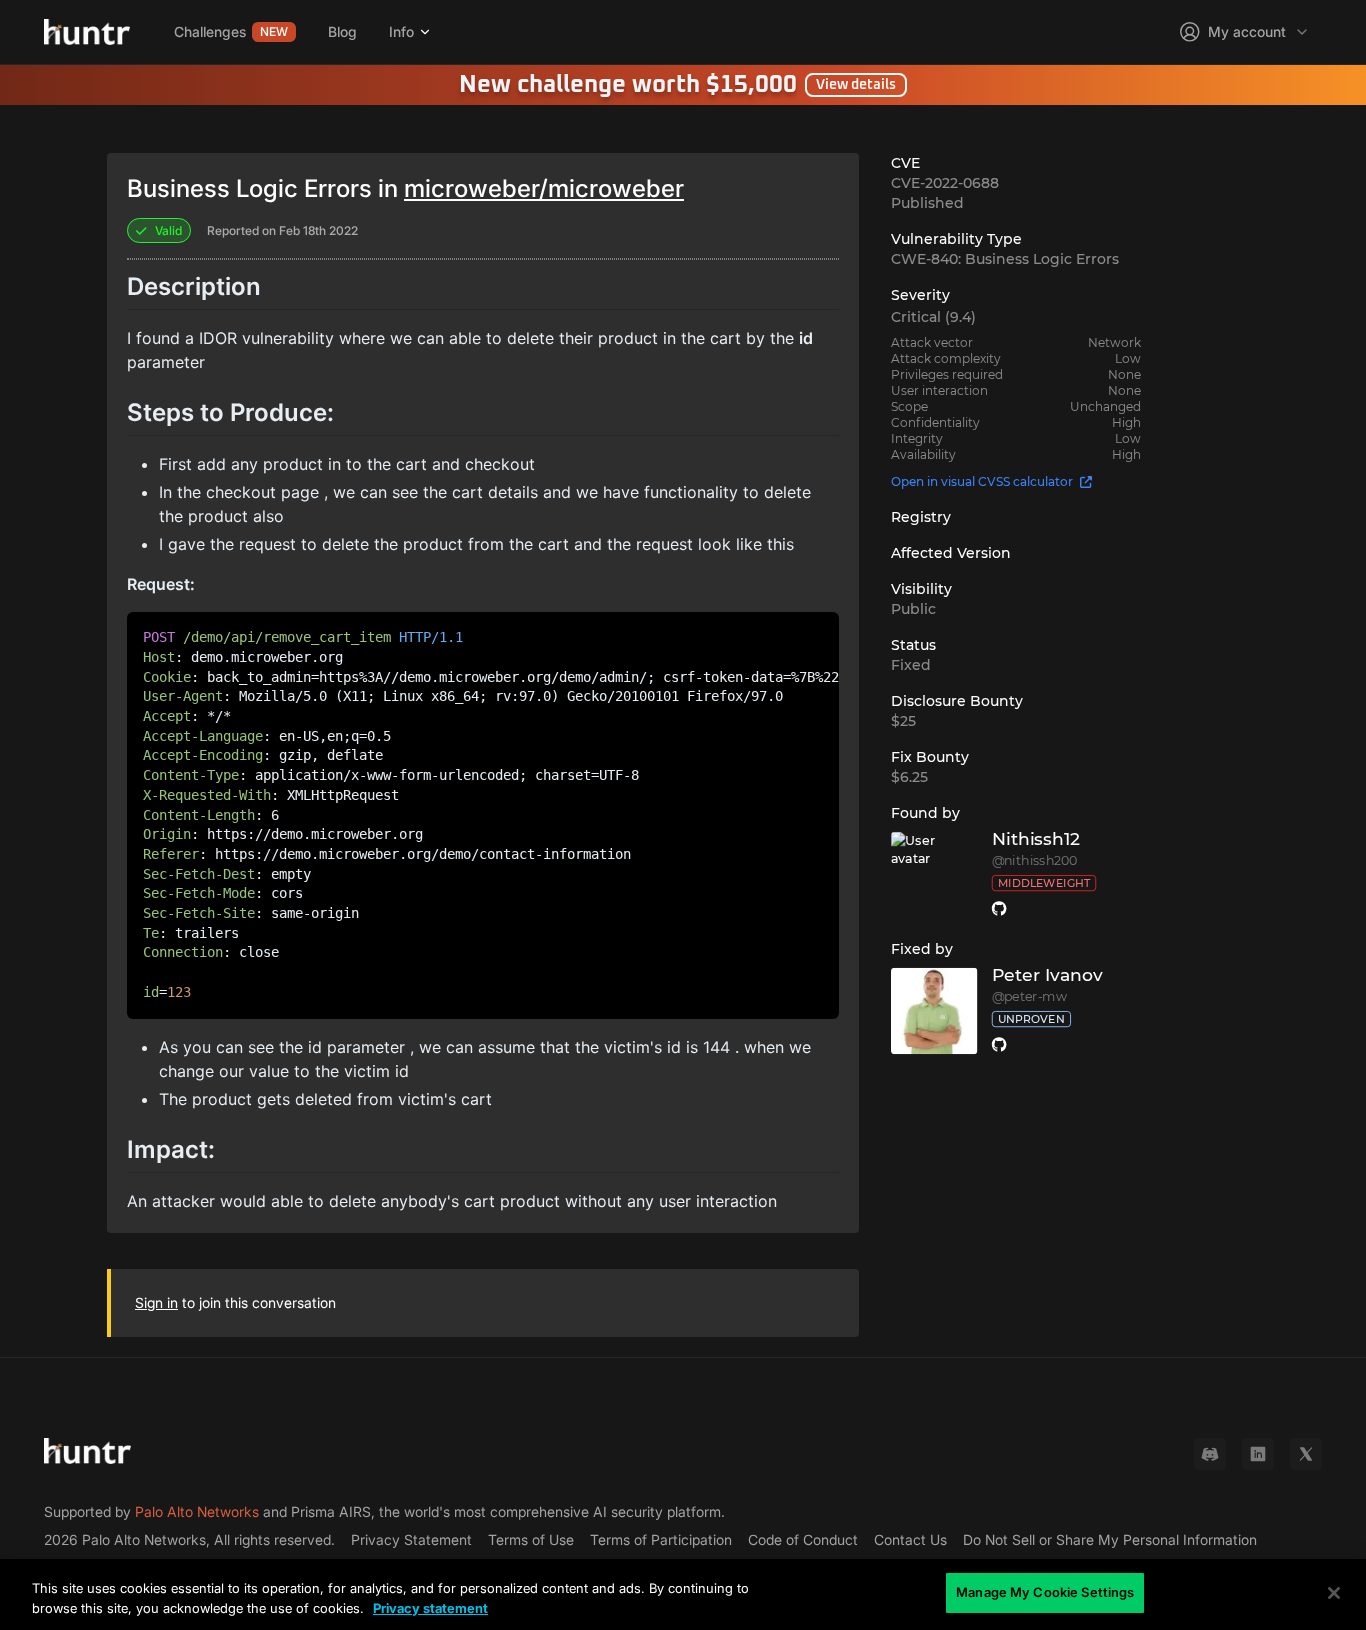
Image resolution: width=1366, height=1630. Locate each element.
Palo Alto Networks (197, 1511)
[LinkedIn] (1258, 1454)
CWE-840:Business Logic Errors (1005, 259)
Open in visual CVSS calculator (982, 481)
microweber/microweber (544, 188)
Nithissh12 (1036, 839)
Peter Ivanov (1047, 975)
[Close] (1334, 1593)
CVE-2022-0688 (945, 183)
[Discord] (1210, 1454)
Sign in (156, 1302)
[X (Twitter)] (1306, 1454)
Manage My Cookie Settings (1045, 1592)
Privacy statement (430, 1608)
